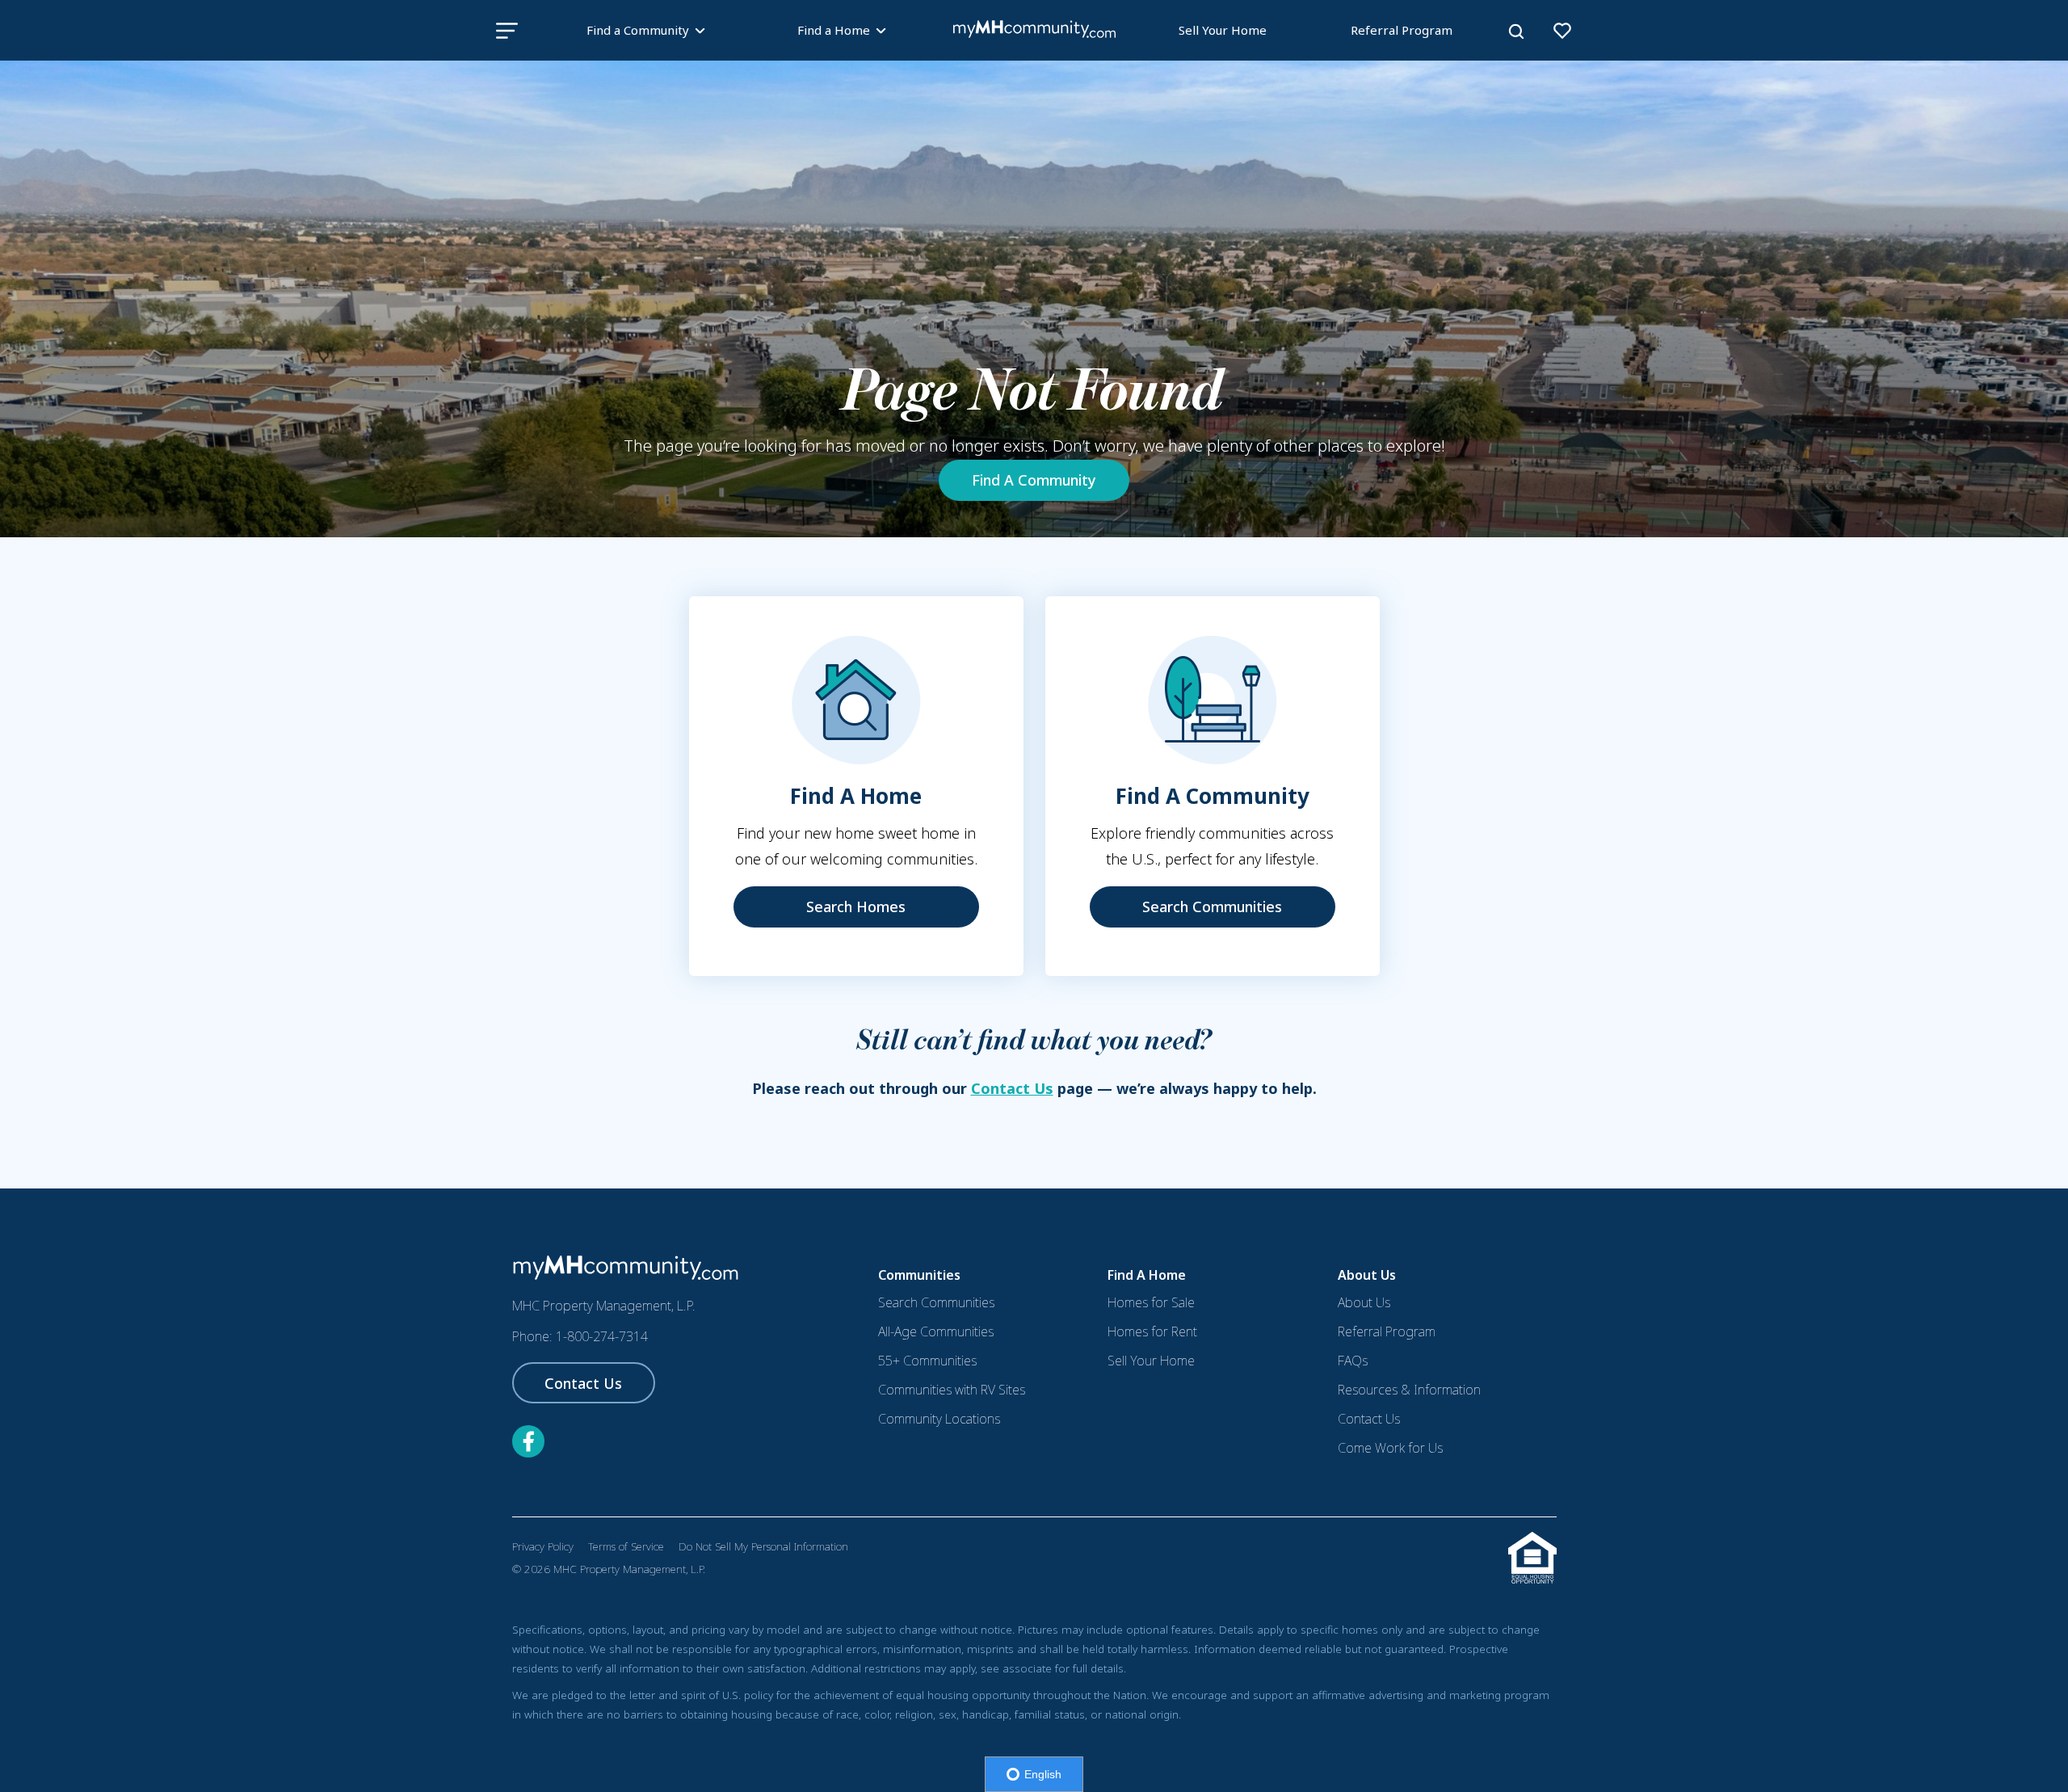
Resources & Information (1409, 1390)
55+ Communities (927, 1361)
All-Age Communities (936, 1331)
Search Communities (1212, 907)
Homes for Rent (1152, 1331)
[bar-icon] (507, 30)
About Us (1364, 1302)
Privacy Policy (543, 1546)
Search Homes (856, 907)
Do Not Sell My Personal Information (763, 1546)
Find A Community (1034, 480)
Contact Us (1012, 1088)
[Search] (1516, 32)
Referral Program (1402, 30)
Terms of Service (626, 1546)
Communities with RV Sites (952, 1390)
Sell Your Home (1223, 30)
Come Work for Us (1390, 1448)
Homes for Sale (1151, 1302)
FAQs (1353, 1361)
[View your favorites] (1562, 31)
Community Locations (939, 1419)
